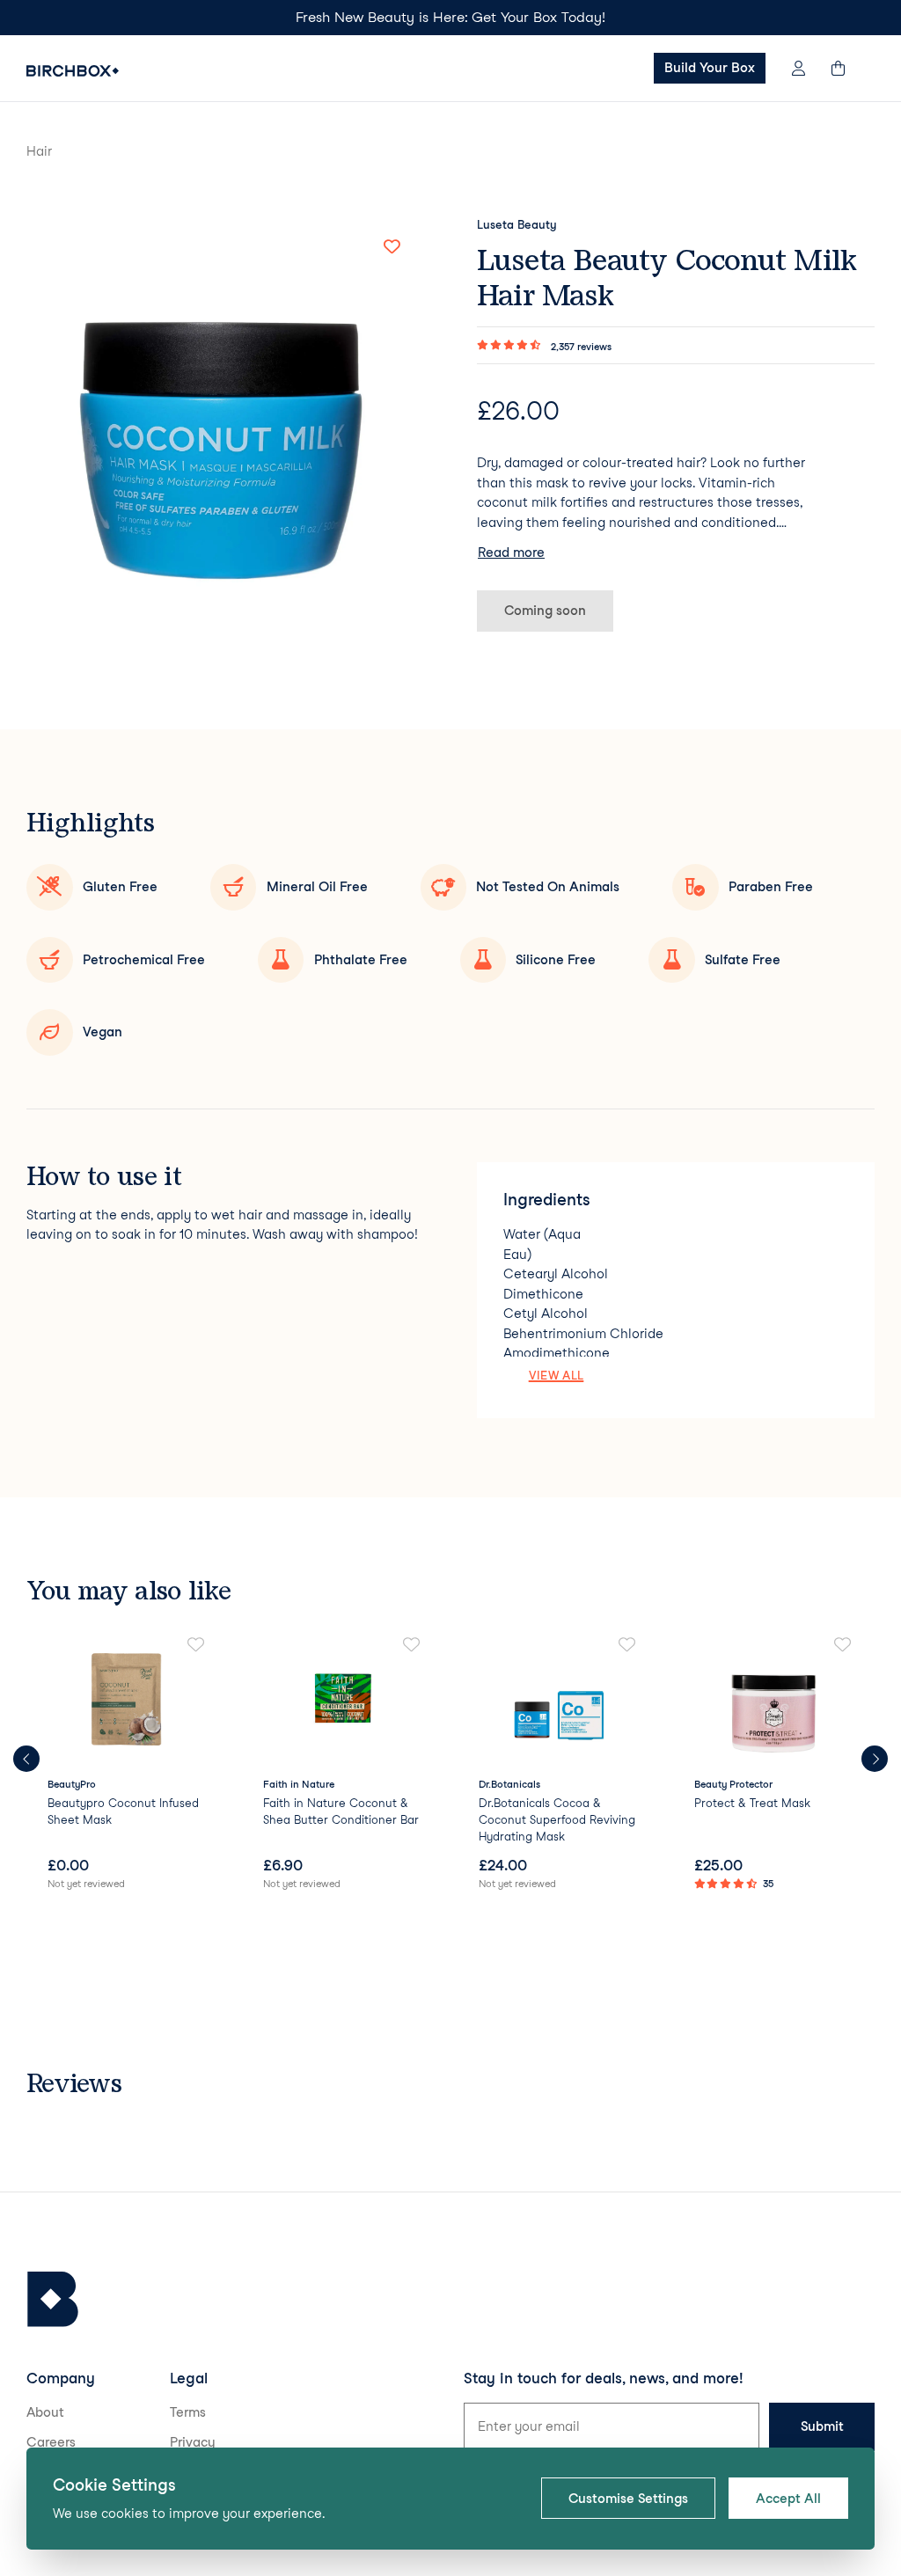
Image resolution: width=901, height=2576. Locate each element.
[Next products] (875, 1759)
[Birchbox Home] (73, 71)
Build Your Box (710, 68)
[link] (127, 1765)
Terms (188, 2412)
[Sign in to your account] (798, 68)
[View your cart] (846, 68)
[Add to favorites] (392, 247)
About (45, 2412)
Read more (511, 553)
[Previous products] (26, 1759)
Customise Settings (628, 2499)
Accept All (788, 2499)
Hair (39, 151)
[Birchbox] (53, 2299)
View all (557, 1375)
